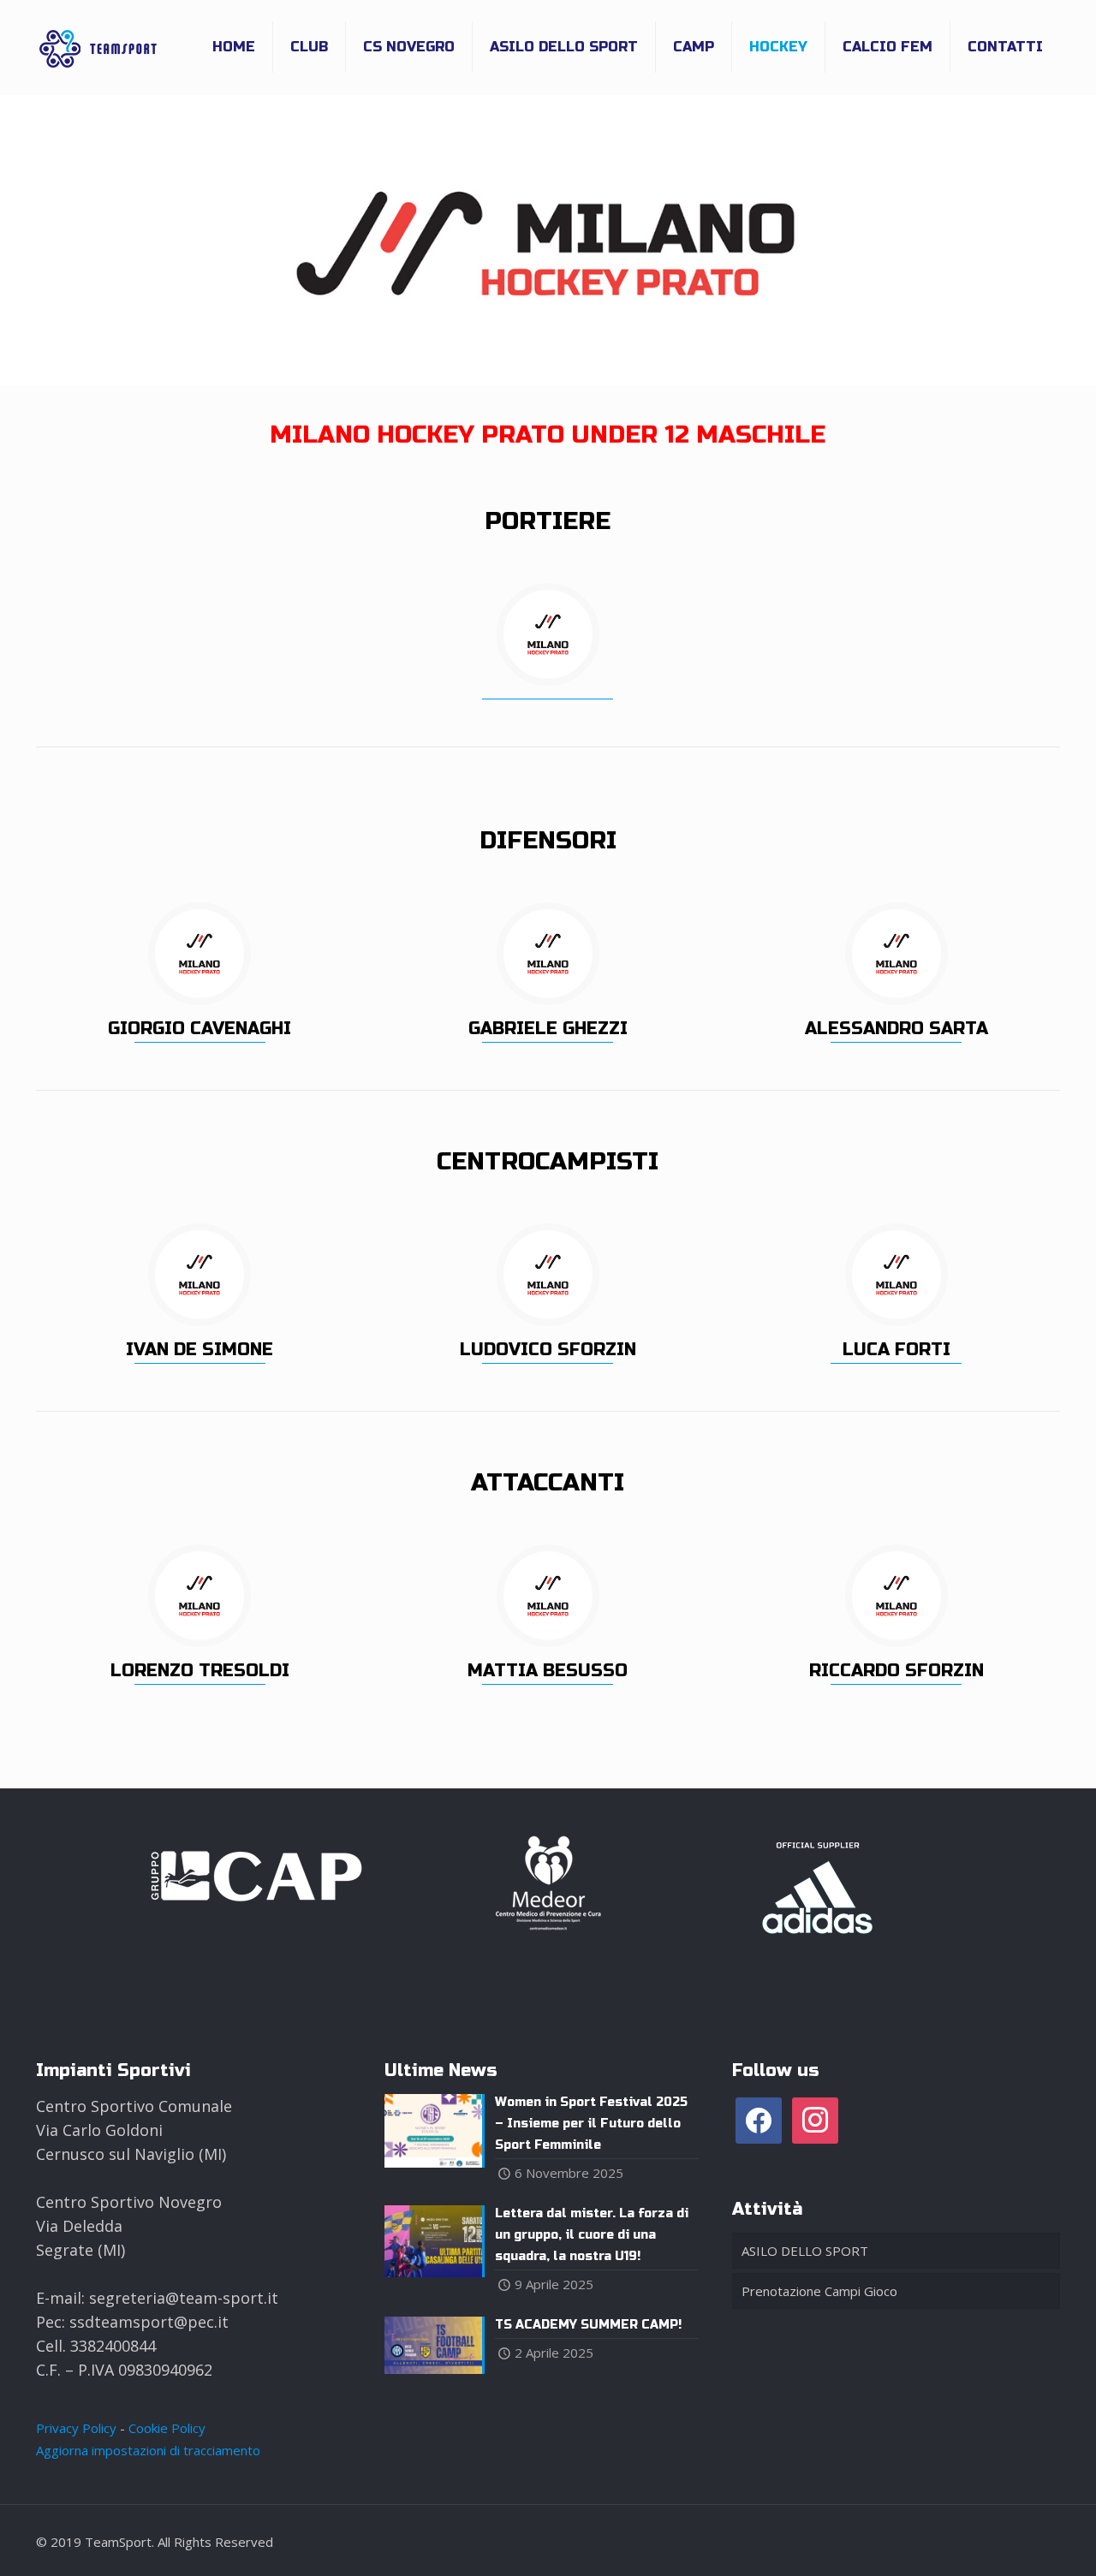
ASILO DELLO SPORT (805, 2251)
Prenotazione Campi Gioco (819, 2291)
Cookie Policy (167, 2428)
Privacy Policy (76, 2428)
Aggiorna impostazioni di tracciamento (148, 2450)
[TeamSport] (98, 47)
